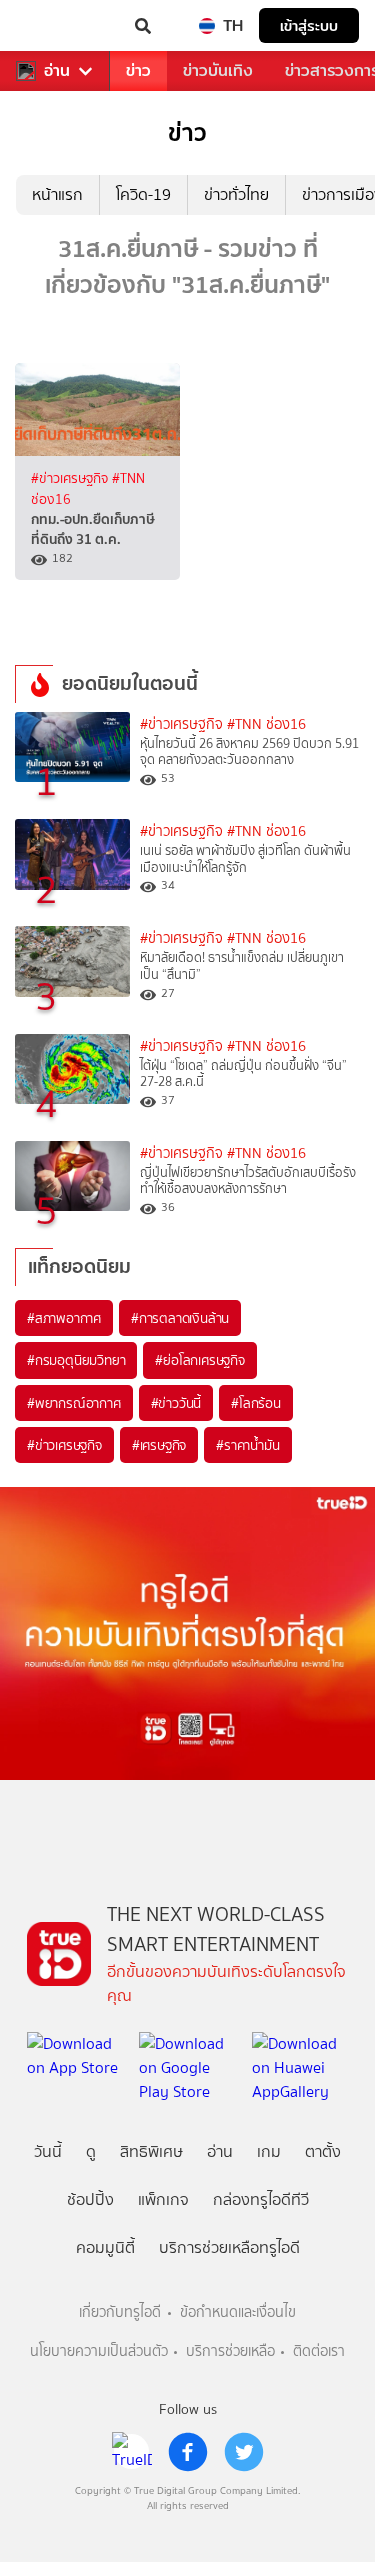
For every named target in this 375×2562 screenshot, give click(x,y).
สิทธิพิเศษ (151, 2151)
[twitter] (244, 2452)
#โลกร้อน (256, 1403)
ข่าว (138, 70)
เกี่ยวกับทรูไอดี (120, 2312)
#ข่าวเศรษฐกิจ (71, 478)
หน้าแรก (57, 194)
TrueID (56, 26)
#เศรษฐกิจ (159, 1445)
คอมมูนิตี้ (105, 2247)
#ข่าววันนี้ (176, 1403)
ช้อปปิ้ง (90, 2199)
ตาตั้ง (323, 2151)
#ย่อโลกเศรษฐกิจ (199, 1360)
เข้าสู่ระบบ (309, 25)
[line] (132, 2452)
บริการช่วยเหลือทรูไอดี (229, 2247)
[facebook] (188, 2452)
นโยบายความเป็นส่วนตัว (99, 2351)
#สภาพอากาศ (64, 1318)
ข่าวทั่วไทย (236, 194)
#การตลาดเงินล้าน (180, 1318)
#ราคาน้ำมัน (247, 1445)
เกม (269, 2151)
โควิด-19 (143, 194)
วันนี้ (48, 2151)
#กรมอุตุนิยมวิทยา (76, 1360)
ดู (91, 2151)
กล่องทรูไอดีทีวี (261, 2199)
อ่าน (57, 71)
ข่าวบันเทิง (218, 70)
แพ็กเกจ (163, 2199)
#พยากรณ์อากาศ (74, 1403)
